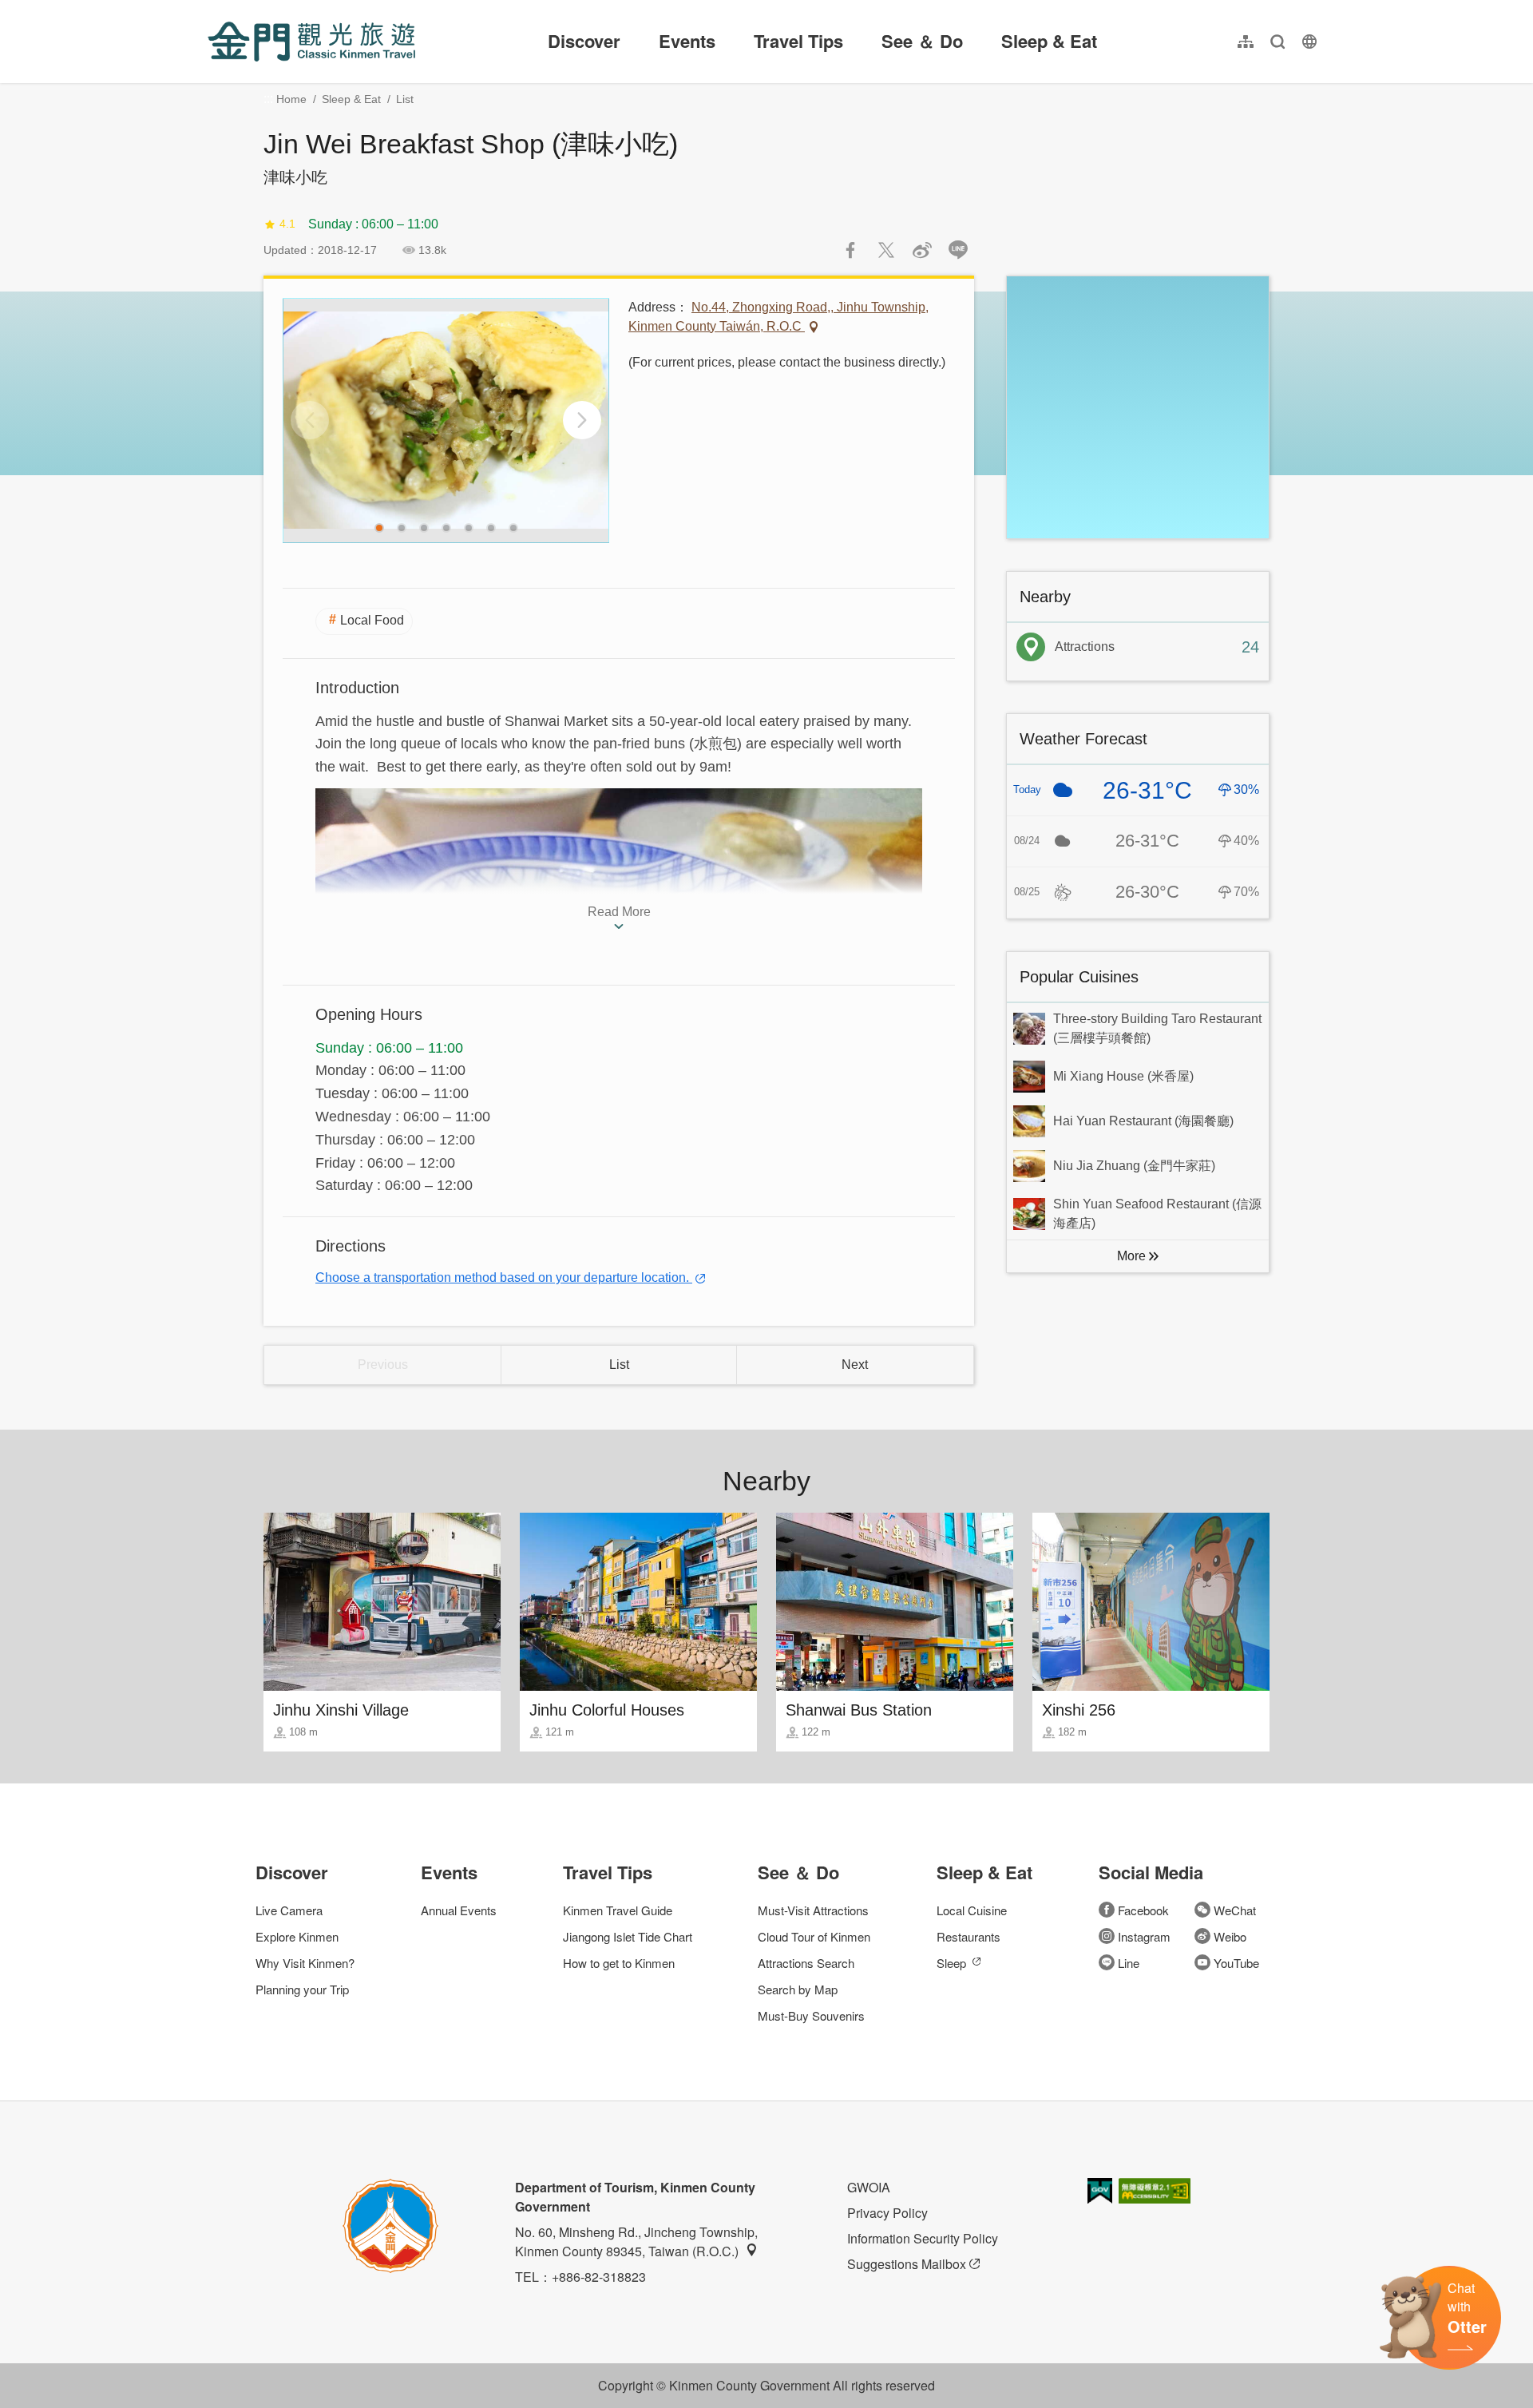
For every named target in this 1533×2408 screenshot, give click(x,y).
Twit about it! (886, 250)
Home (291, 99)
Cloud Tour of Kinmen (814, 1936)
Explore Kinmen (297, 1936)
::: (212, 9)
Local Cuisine (972, 1910)
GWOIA (869, 2187)
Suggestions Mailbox (907, 2264)
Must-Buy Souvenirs (811, 2015)
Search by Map (798, 1989)
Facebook (1143, 1910)
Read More (619, 912)
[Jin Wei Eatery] (446, 421)
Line (1129, 1963)
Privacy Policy (887, 2213)
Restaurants (969, 1936)
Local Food (372, 620)
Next (855, 1365)
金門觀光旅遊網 (311, 42)
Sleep (951, 1963)
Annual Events (459, 1910)
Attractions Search (806, 1963)
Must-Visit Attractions (813, 1910)
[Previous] (310, 420)
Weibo (1230, 1936)
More (1131, 1256)
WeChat (1235, 1910)
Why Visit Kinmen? (305, 1963)
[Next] (582, 420)
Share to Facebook (850, 250)
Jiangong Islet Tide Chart (628, 1936)
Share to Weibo (922, 250)
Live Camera (289, 1910)
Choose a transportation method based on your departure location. (504, 1277)
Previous (383, 1365)
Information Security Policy (923, 2238)
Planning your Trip (302, 1989)
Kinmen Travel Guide (618, 1910)
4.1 (287, 224)
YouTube (1236, 1963)
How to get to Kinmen (619, 1963)
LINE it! (958, 250)
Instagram (1144, 1936)
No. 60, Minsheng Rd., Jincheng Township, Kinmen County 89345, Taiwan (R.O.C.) (636, 2241)
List (405, 99)
